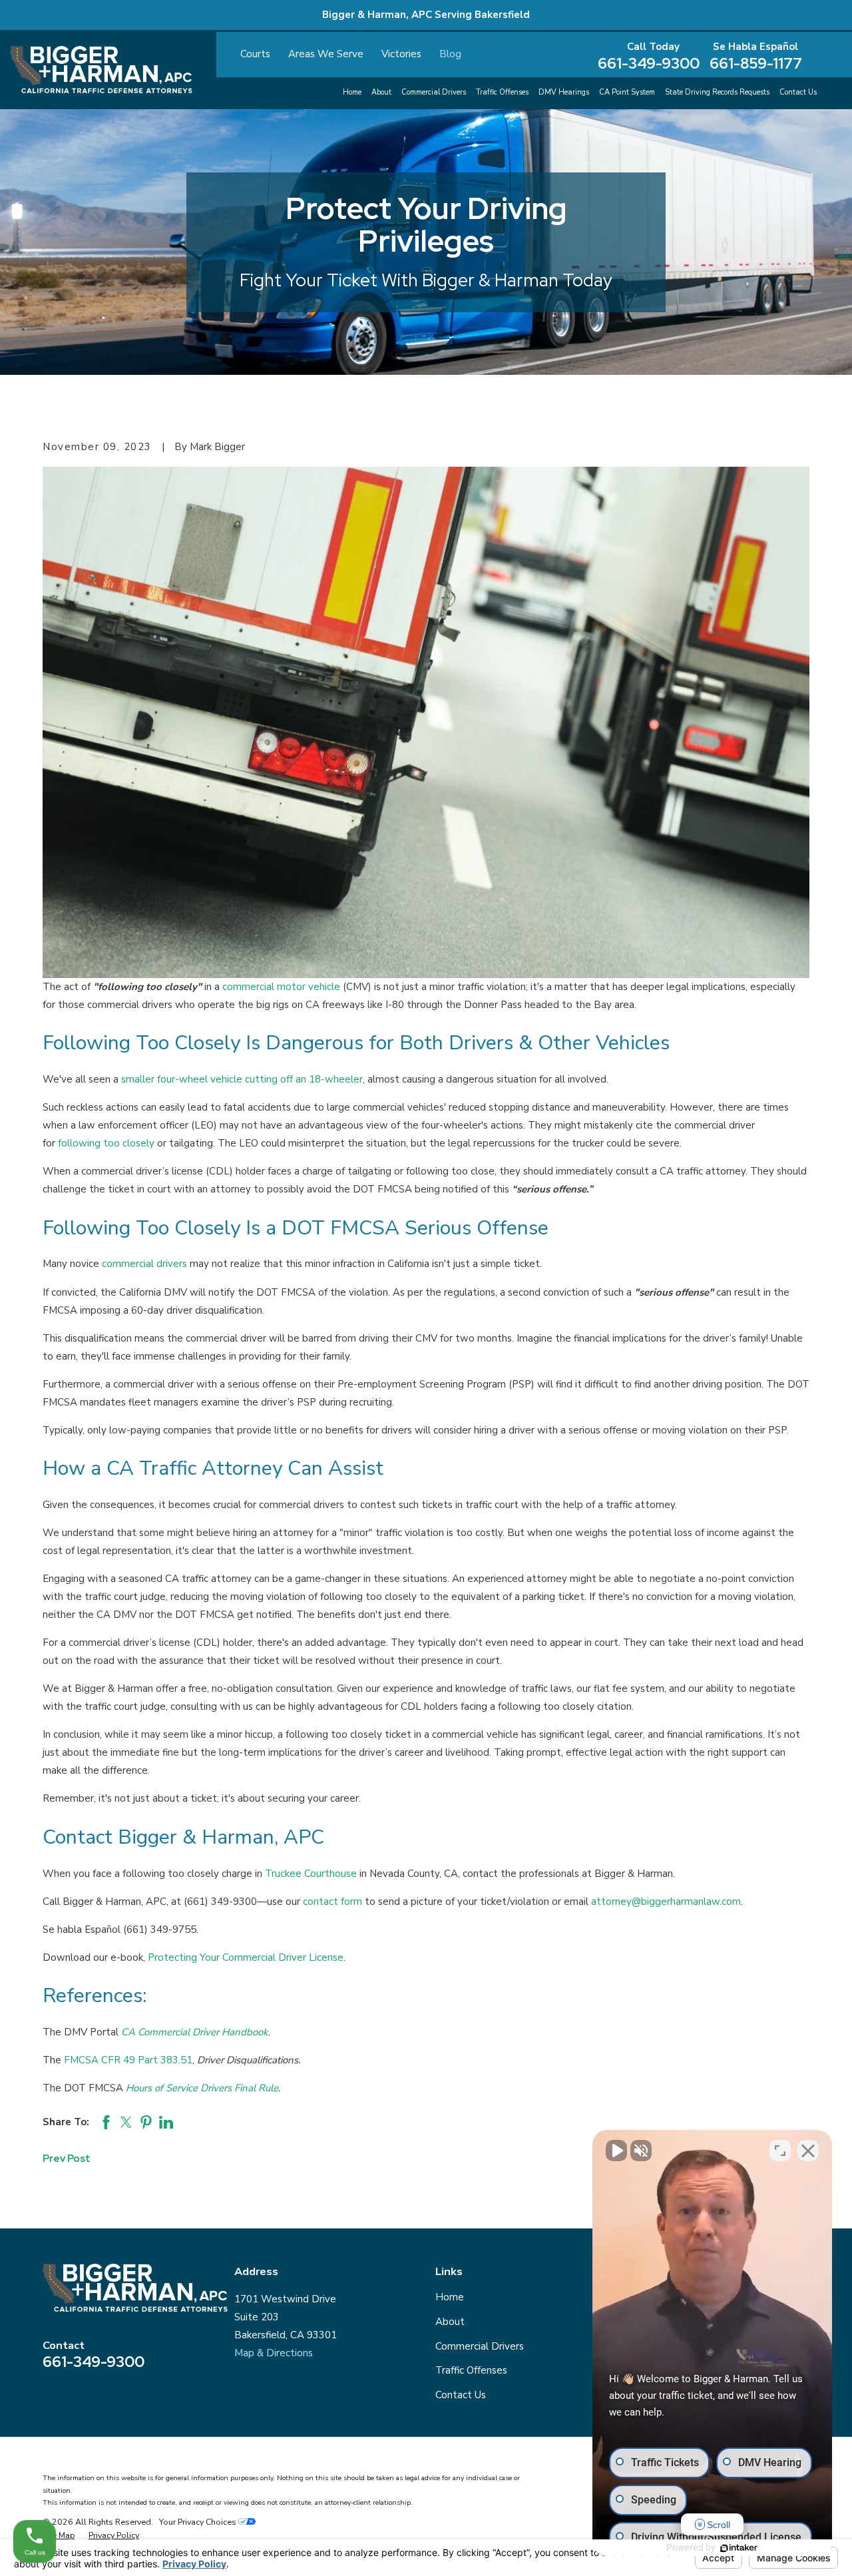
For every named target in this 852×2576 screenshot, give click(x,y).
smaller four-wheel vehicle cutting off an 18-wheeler (242, 1079)
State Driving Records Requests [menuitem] (717, 92)
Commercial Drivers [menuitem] (434, 92)
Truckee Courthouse (311, 1874)
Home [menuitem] (352, 92)
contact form (332, 1902)
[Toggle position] (780, 2151)
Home (450, 2297)
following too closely (106, 1143)
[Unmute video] (616, 2151)
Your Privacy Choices (199, 2522)
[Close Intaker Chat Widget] (808, 2151)
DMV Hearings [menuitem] (564, 92)
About (450, 2322)
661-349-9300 (649, 64)
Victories (401, 54)
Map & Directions (274, 2353)
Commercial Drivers (480, 2346)
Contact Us (461, 2395)
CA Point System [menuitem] (627, 92)
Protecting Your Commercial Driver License (246, 1957)
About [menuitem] (381, 92)
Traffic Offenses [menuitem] (502, 92)
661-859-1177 (756, 64)
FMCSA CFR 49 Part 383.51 (128, 2060)
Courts (255, 54)
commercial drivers (144, 1264)
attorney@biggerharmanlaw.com (666, 1902)
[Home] (101, 70)
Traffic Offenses (471, 2370)
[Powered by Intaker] (739, 2548)
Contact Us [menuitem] (798, 92)
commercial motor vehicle (281, 987)
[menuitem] (59, 2535)
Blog (450, 54)
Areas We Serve (326, 54)
